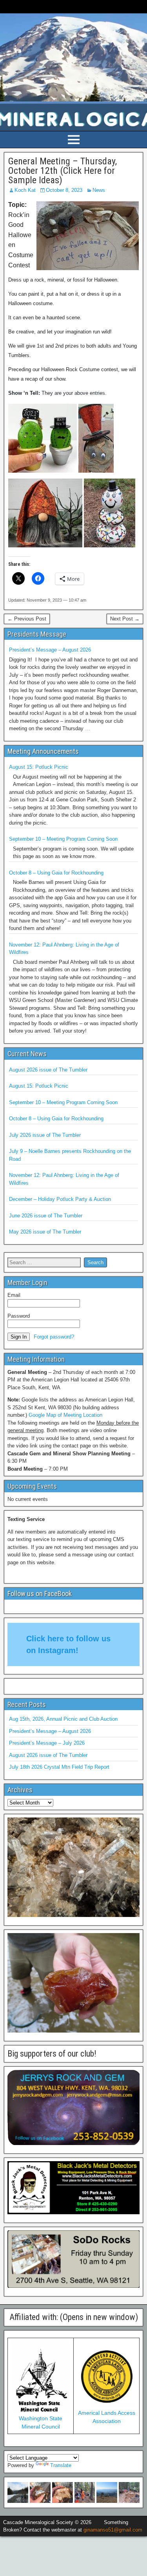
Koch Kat (25, 190)
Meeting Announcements (43, 751)
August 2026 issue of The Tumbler (48, 1070)
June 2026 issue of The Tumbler (46, 1216)
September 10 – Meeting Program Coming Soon (63, 839)
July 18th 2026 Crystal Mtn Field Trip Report (59, 1767)
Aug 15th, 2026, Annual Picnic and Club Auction (63, 1719)
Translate (61, 2465)
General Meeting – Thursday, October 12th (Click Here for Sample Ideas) (63, 171)
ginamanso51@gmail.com (113, 2530)
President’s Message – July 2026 (47, 1743)
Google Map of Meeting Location (65, 1415)
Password (19, 1316)
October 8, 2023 (64, 190)
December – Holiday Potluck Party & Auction (60, 1199)
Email (14, 1295)
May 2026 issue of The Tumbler (45, 1232)
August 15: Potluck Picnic (39, 767)
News (99, 190)
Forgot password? (54, 1337)
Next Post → (125, 619)
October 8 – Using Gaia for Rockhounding (56, 873)
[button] (18, 2492)
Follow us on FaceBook (40, 1594)
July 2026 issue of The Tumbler (45, 1135)
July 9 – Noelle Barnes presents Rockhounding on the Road (70, 1155)
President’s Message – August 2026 (50, 650)
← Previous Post (27, 619)
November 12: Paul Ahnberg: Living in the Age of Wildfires (64, 949)
